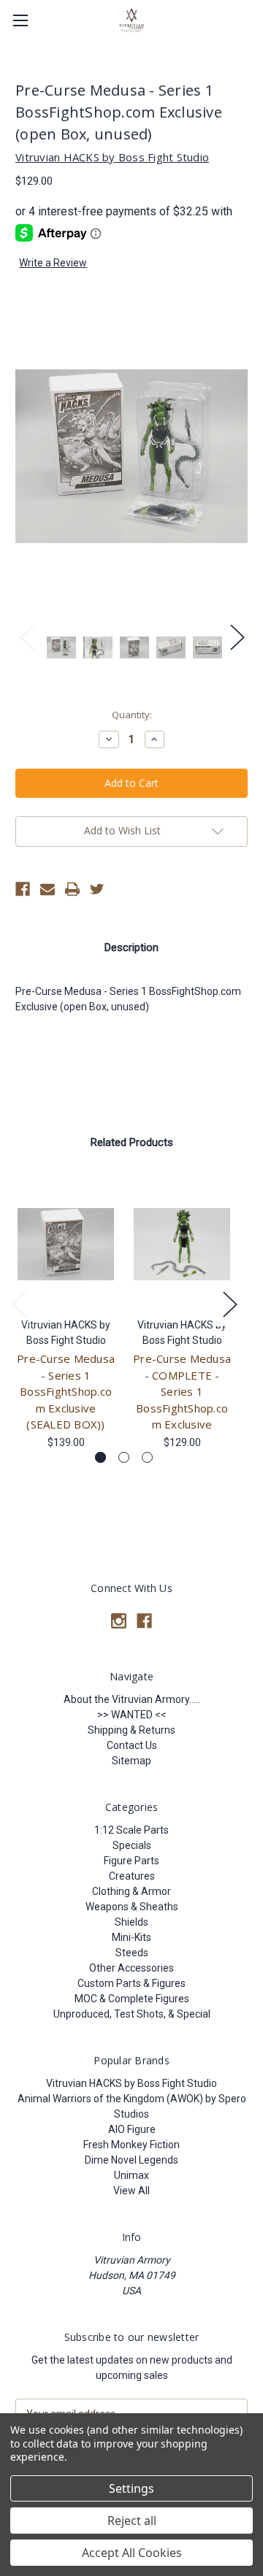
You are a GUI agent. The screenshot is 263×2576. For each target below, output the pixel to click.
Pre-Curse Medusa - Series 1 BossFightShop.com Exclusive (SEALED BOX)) (66, 1391)
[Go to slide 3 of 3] (147, 1457)
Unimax (131, 2175)
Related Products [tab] (132, 1142)
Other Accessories (131, 1968)
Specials (132, 1845)
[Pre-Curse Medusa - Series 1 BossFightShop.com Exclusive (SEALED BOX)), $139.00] (66, 1244)
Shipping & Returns (131, 1730)
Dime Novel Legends (131, 2160)
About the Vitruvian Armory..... (132, 1699)
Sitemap (131, 1761)
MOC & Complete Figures (132, 1999)
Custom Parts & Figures (131, 1983)
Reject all (132, 2521)
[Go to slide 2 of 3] (124, 1457)
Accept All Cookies (132, 2553)
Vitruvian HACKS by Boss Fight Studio (131, 2083)
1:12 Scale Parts (131, 1830)
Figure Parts (131, 1861)
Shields (131, 1922)
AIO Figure (132, 2129)
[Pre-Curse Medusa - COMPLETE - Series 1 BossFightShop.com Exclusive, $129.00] (182, 1244)
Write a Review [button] (53, 263)
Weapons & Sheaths (132, 1907)
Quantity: (132, 715)
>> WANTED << (132, 1715)
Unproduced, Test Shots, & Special (132, 2014)
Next (237, 636)
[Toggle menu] (20, 20)
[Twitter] (97, 889)
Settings (131, 2488)
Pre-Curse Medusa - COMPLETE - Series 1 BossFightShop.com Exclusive (182, 1391)
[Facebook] (23, 889)
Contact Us (132, 1745)
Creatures (132, 1876)
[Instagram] (119, 1621)
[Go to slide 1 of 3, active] (100, 1457)
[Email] (47, 889)
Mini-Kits (131, 1937)
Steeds (132, 1953)
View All (131, 2191)
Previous (26, 636)
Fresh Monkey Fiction (131, 2145)
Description (131, 947)
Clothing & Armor (131, 1891)
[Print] (72, 889)
